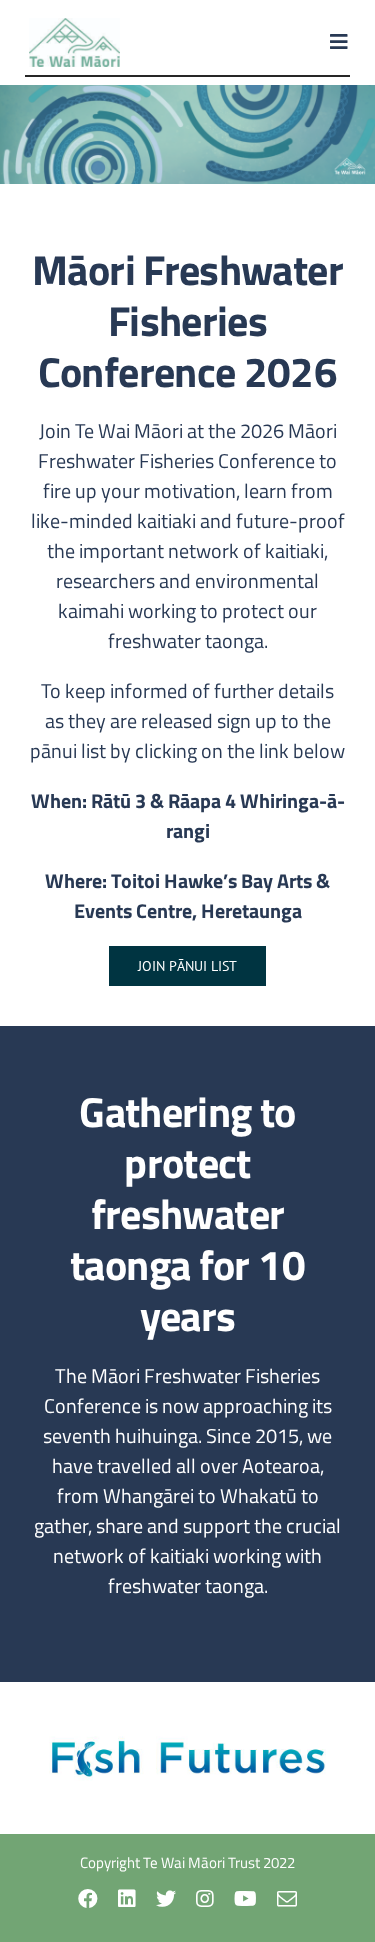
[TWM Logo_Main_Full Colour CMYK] (75, 25)
